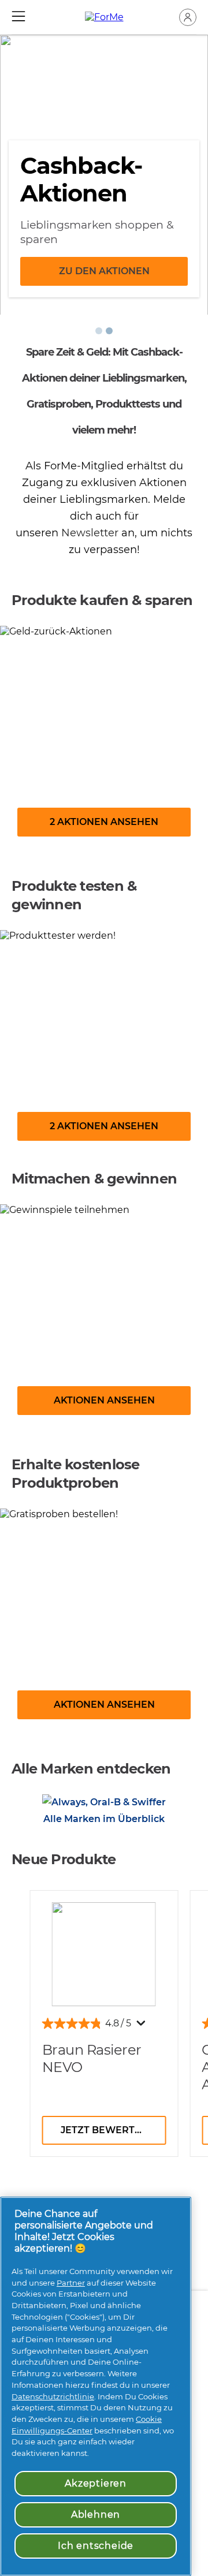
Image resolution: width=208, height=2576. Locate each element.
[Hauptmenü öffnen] (18, 16)
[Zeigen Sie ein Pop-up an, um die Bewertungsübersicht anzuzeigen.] (143, 2026)
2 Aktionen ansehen (104, 822)
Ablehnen (96, 2515)
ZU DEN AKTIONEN (104, 271)
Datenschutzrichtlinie (53, 2396)
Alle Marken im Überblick (104, 1819)
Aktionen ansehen (104, 1400)
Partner (71, 2283)
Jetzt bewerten (105, 2130)
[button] (188, 17)
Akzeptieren (96, 2483)
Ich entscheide (96, 2546)
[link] (104, 740)
